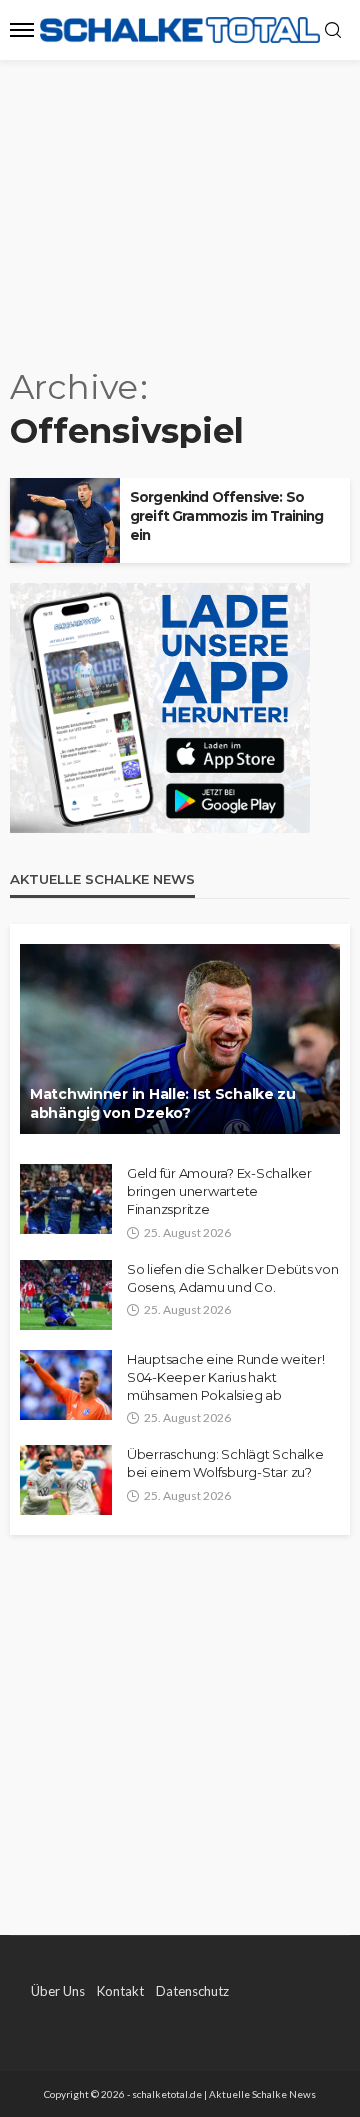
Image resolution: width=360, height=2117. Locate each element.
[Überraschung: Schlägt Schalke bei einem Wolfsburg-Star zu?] (66, 1480)
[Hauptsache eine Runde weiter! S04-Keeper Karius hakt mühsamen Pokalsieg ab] (66, 1385)
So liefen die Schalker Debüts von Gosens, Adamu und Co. (232, 1278)
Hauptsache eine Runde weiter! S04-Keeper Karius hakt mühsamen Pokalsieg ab (225, 1377)
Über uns (58, 1991)
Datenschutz (192, 1991)
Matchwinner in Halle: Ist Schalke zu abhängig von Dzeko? (163, 1104)
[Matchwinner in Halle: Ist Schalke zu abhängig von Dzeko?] (180, 1039)
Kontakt (120, 1991)
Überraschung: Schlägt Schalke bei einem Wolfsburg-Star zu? (225, 1463)
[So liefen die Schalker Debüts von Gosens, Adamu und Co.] (66, 1295)
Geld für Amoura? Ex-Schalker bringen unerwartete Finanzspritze (219, 1191)
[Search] (333, 31)
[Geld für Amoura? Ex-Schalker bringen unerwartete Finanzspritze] (66, 1199)
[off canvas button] (22, 30)
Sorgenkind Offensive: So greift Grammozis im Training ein (226, 516)
